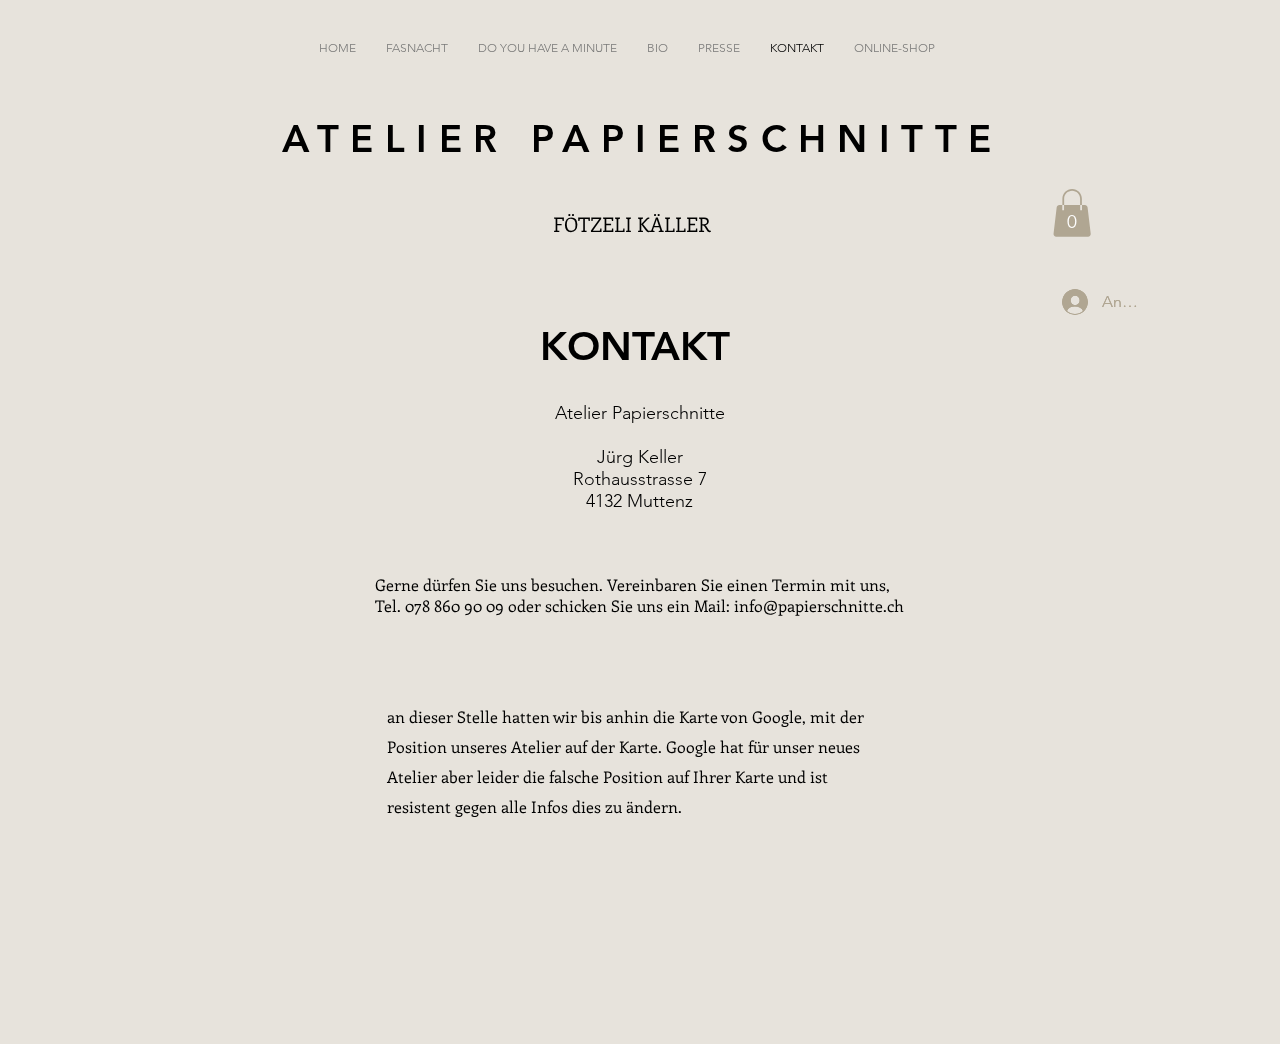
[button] (1072, 213)
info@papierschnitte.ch (819, 605)
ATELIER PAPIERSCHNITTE (642, 138)
